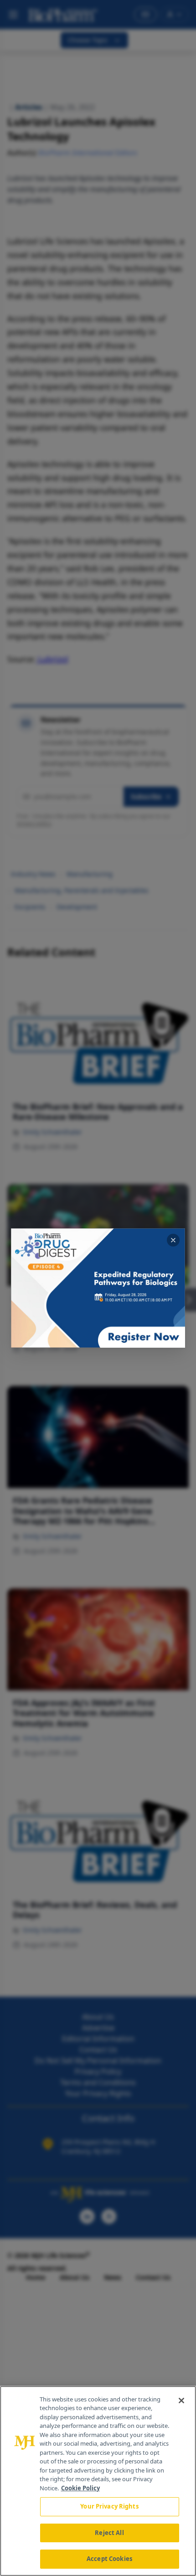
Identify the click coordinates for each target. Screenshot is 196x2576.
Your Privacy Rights (109, 2506)
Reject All (109, 2533)
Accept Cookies (109, 2559)
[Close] (181, 2401)
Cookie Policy (80, 2488)
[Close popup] (173, 1240)
